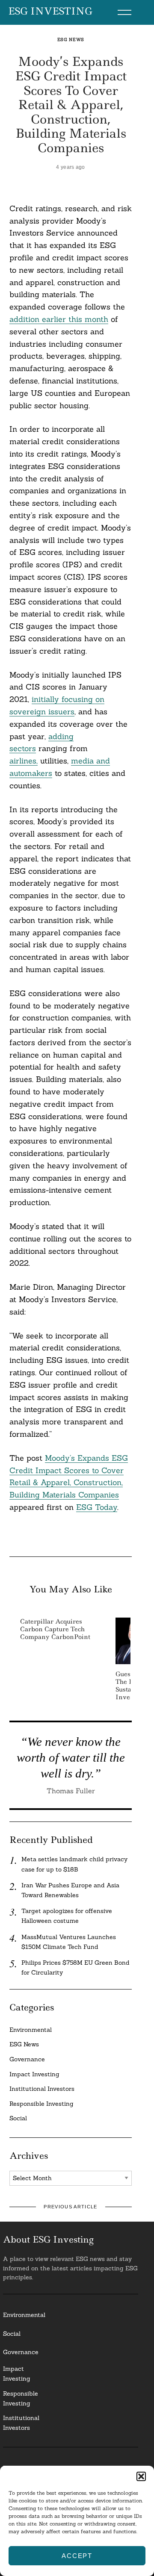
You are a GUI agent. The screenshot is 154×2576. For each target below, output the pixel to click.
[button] (141, 2476)
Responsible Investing (41, 2104)
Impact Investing (34, 2074)
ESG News (71, 40)
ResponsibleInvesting (21, 2398)
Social (18, 2118)
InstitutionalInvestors (21, 2423)
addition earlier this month (59, 319)
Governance (27, 2059)
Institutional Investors (42, 2089)
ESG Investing (50, 12)
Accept (77, 2556)
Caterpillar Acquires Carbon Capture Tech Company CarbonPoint (55, 1629)
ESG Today (97, 1507)
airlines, (24, 761)
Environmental (31, 2030)
